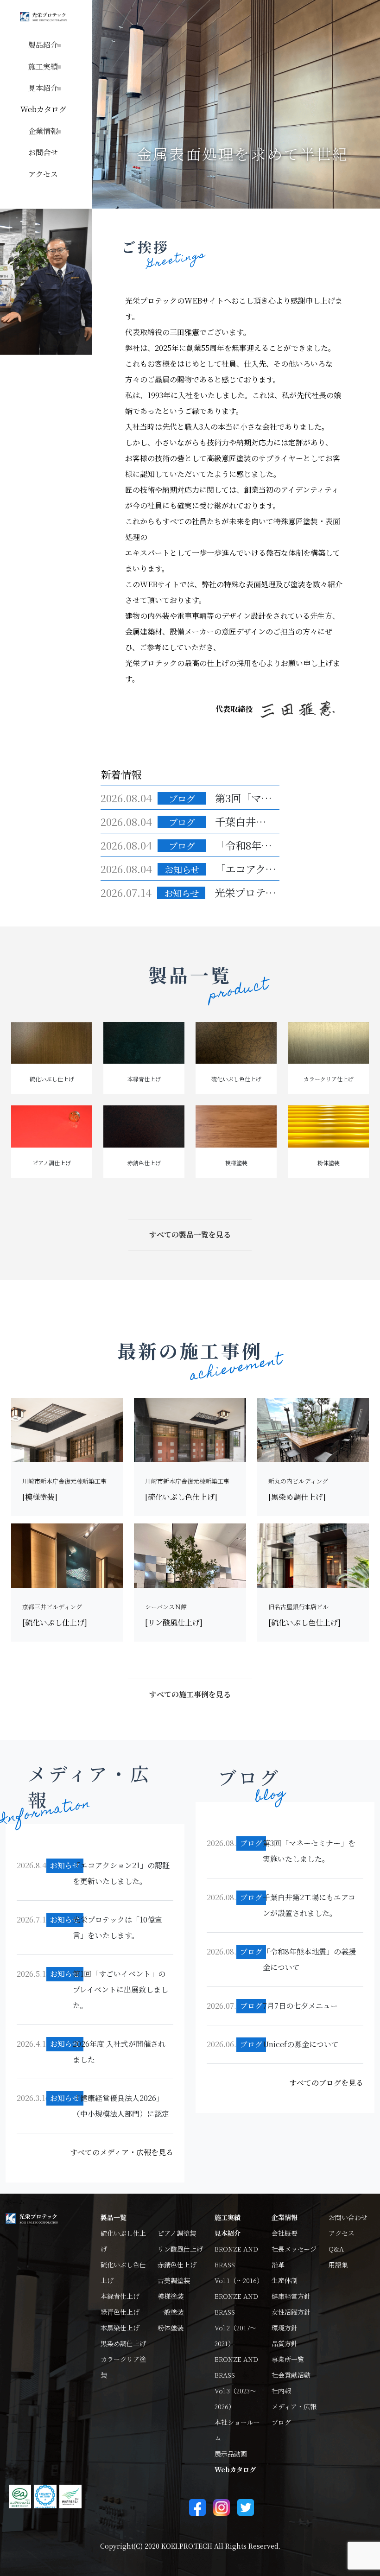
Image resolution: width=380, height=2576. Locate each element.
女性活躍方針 (291, 2312)
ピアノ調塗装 (177, 2233)
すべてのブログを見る (326, 2083)
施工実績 (228, 2217)
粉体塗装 (171, 2328)
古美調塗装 (174, 2280)
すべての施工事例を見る (190, 1694)
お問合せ (43, 152)
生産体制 (285, 2280)
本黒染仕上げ (120, 2328)
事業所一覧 (288, 2359)
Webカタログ (43, 109)
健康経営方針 (291, 2296)
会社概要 (285, 2233)
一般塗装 (171, 2312)
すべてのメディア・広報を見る (122, 2152)
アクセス (43, 174)
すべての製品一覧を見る (190, 1234)
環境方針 (285, 2328)
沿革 (278, 2265)
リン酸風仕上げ (180, 2249)
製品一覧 (114, 2217)
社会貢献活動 (291, 2375)
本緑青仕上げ (120, 2296)
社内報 (281, 2391)
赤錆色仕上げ (177, 2265)
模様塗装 (171, 2296)
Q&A (336, 2249)
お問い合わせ (348, 2217)
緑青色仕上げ (120, 2312)
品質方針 (285, 2343)
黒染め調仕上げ (123, 2343)
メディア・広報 (294, 2406)
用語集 (338, 2265)
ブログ (281, 2422)
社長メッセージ (294, 2249)
